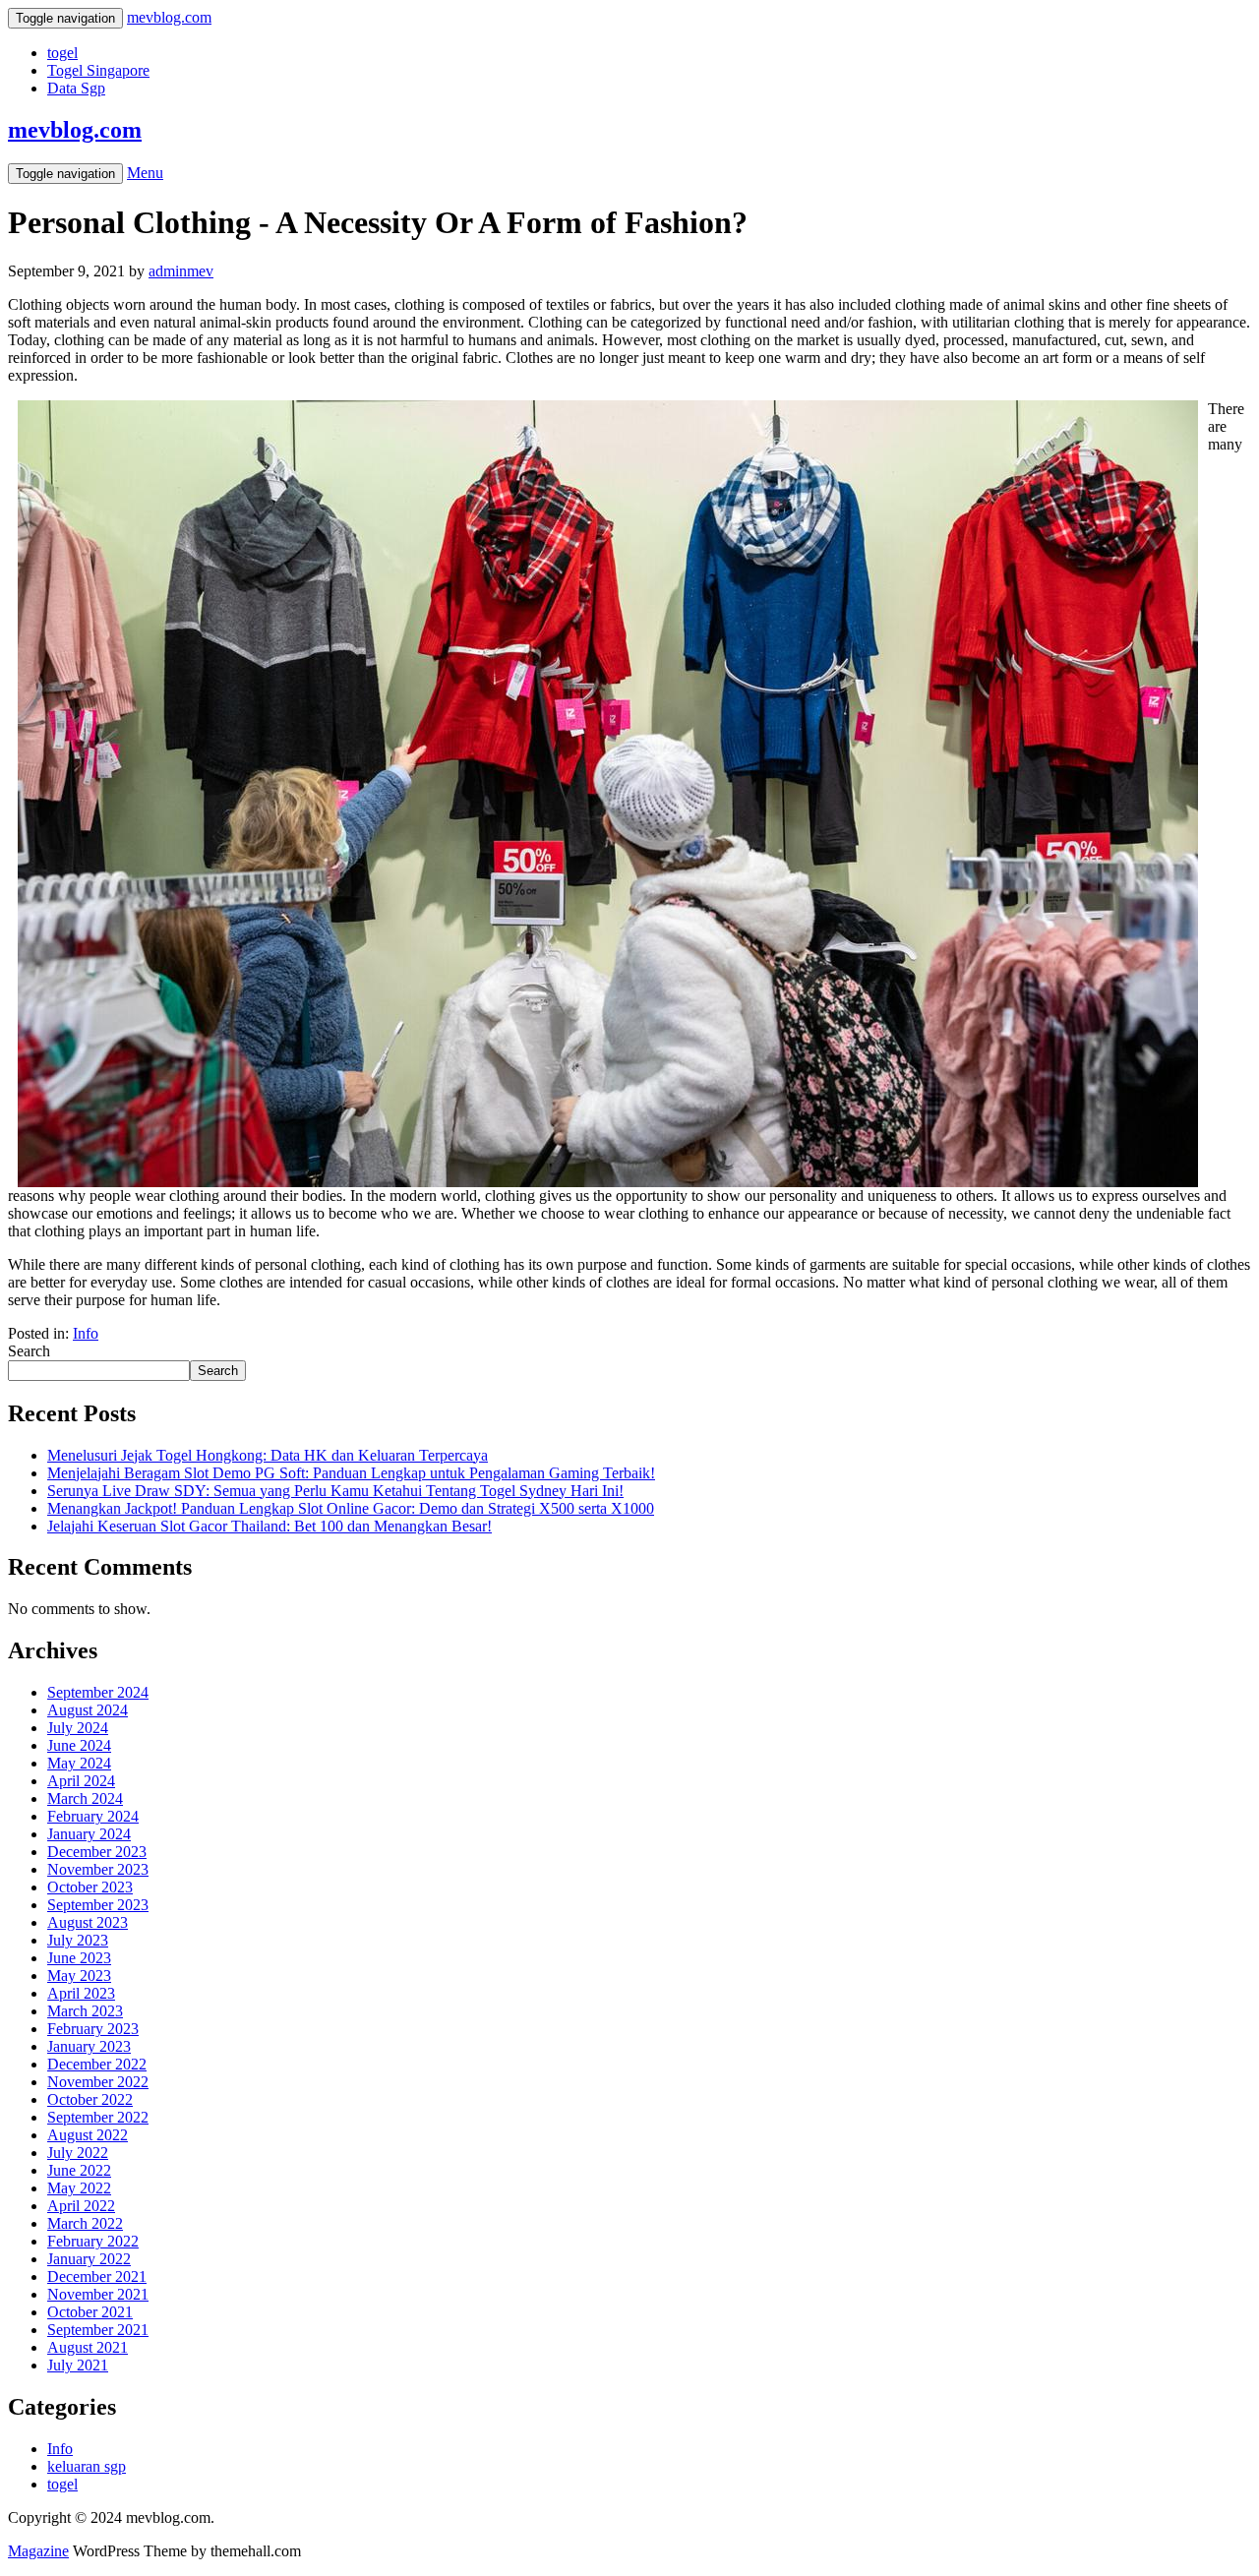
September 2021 (98, 2330)
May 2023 (79, 1976)
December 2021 (97, 2276)
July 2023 (78, 1940)
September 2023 (98, 1905)
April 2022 (81, 2206)
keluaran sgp (87, 2466)
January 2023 (89, 2046)
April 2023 (81, 1993)
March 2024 (85, 1798)
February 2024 (93, 1816)
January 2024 (89, 1834)
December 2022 (97, 2064)
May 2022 (79, 2188)
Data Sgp (76, 88)
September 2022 (98, 2117)
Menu (145, 173)
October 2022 (90, 2099)
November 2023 (98, 1869)
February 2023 (93, 2029)
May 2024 (79, 1763)
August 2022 (88, 2135)
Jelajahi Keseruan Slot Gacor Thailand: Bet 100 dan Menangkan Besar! (270, 1526)
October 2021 (90, 2312)
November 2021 (98, 2294)
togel (62, 53)
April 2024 (81, 1781)
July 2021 (78, 2365)
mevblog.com (75, 130)
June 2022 (79, 2170)
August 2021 (88, 2347)
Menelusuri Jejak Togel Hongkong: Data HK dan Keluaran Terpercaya (268, 1455)
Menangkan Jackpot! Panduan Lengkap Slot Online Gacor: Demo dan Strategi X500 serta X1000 (351, 1508)
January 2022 (89, 2259)
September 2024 (98, 1692)
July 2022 (78, 2153)
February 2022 (93, 2241)
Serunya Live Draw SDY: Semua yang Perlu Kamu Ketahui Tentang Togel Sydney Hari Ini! (335, 1491)
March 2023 (85, 2011)
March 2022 (85, 2223)
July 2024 (78, 1728)
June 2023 (79, 1958)
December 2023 (97, 1852)
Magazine (38, 2551)
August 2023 (88, 1922)
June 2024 (79, 1745)
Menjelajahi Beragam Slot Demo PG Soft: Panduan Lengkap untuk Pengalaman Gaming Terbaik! (351, 1473)
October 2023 (90, 1887)
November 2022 (98, 2082)
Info (86, 1333)
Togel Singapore (98, 70)
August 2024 (88, 1710)
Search (29, 1351)
